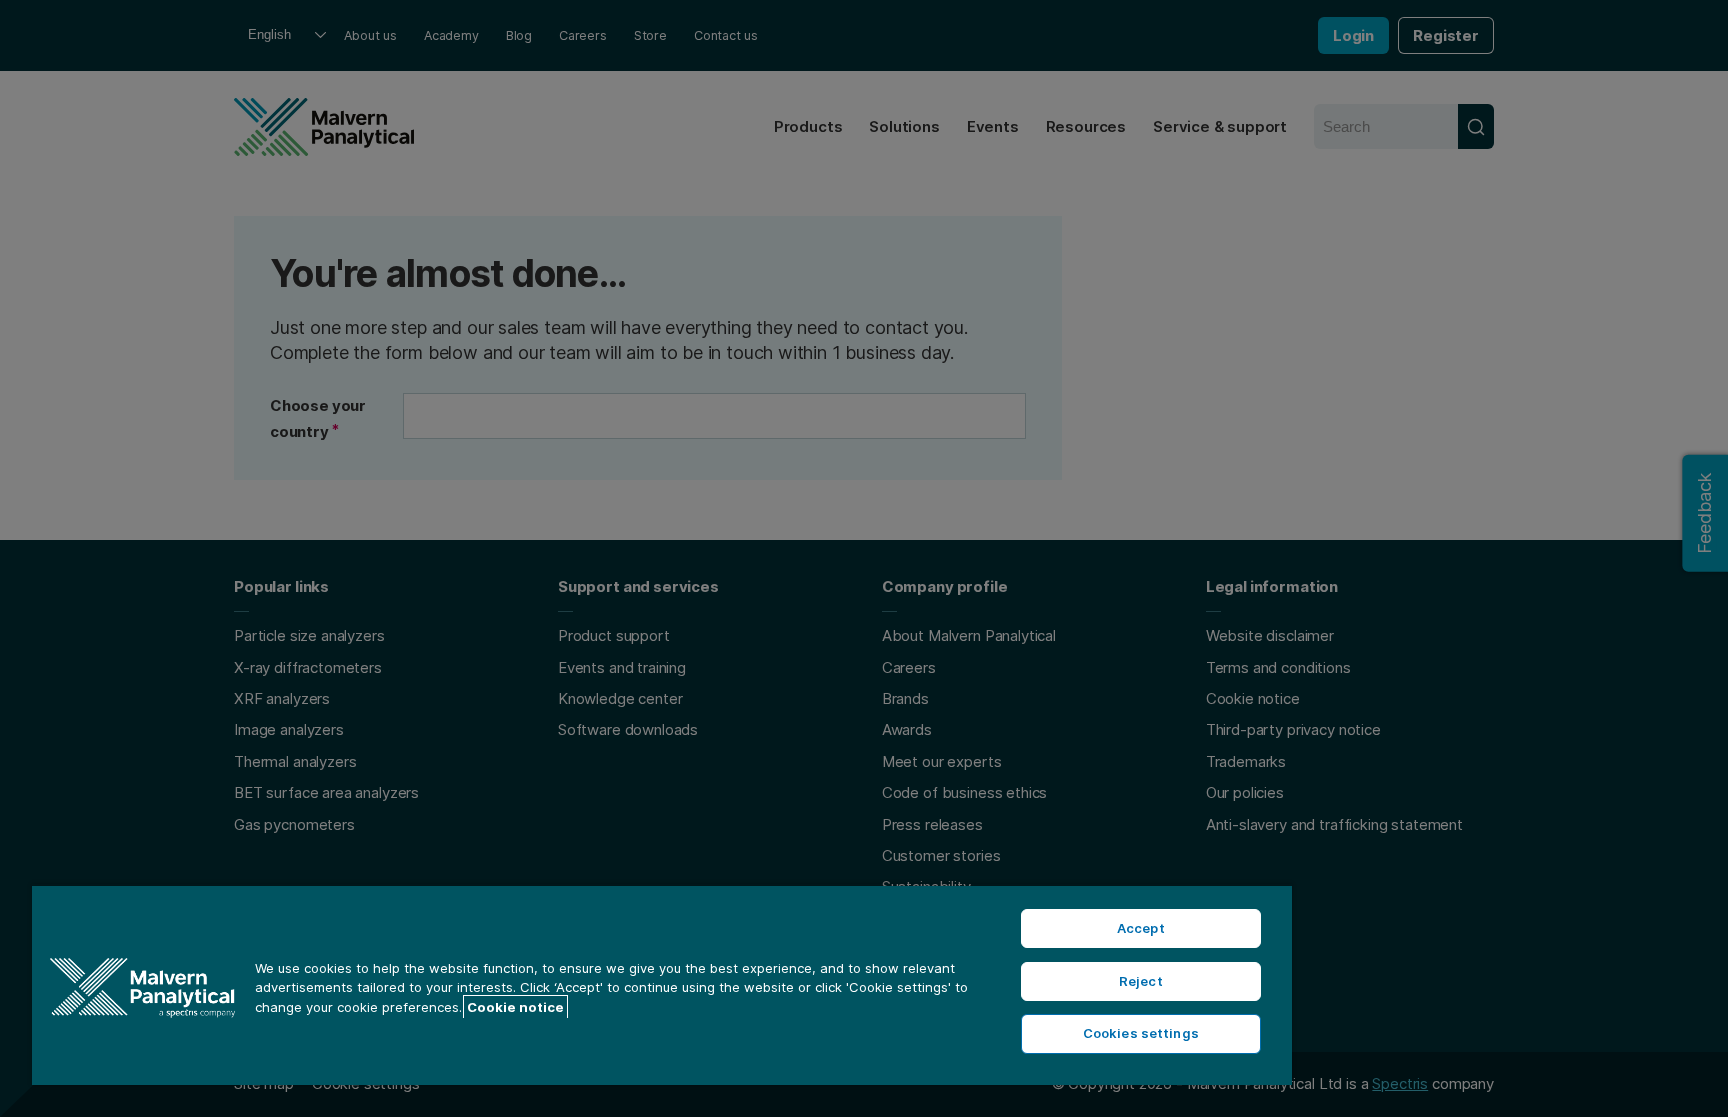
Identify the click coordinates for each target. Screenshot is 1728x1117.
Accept (1141, 928)
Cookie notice (515, 1007)
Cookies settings (1141, 1033)
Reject (1141, 981)
